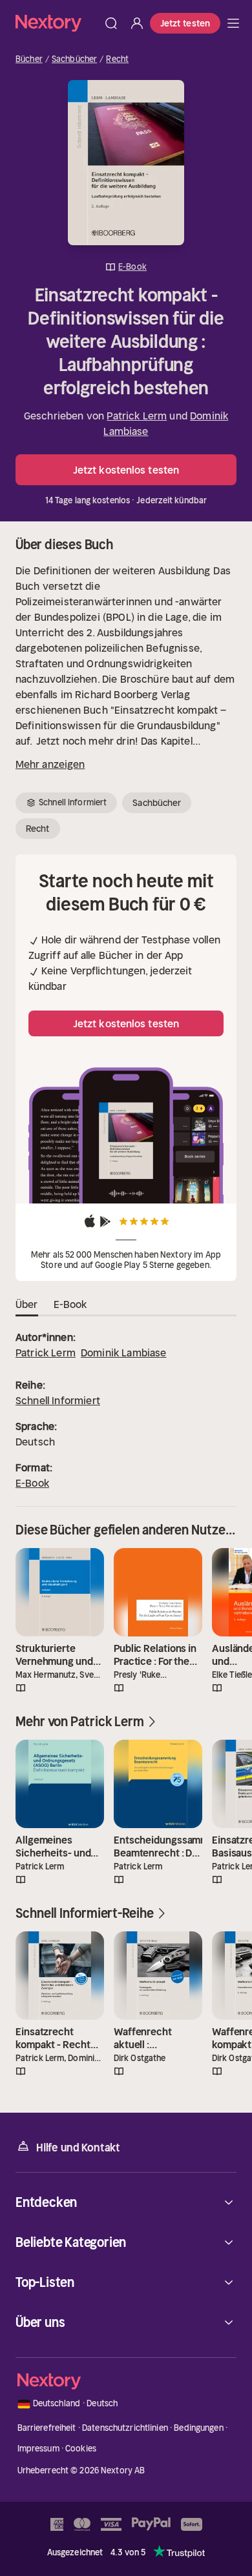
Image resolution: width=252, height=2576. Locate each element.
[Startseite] (57, 23)
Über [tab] (27, 1304)
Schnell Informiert (58, 1400)
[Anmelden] (137, 23)
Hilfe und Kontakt (78, 2148)
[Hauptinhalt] (233, 23)
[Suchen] (111, 23)
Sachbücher (74, 59)
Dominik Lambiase (124, 1353)
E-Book (32, 1483)
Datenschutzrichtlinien (125, 2428)
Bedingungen (198, 2428)
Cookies (81, 2449)
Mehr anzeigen (50, 764)
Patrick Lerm (137, 416)
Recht (117, 59)
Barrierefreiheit (47, 2428)
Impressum (38, 2449)
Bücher (29, 59)
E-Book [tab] (70, 1304)
